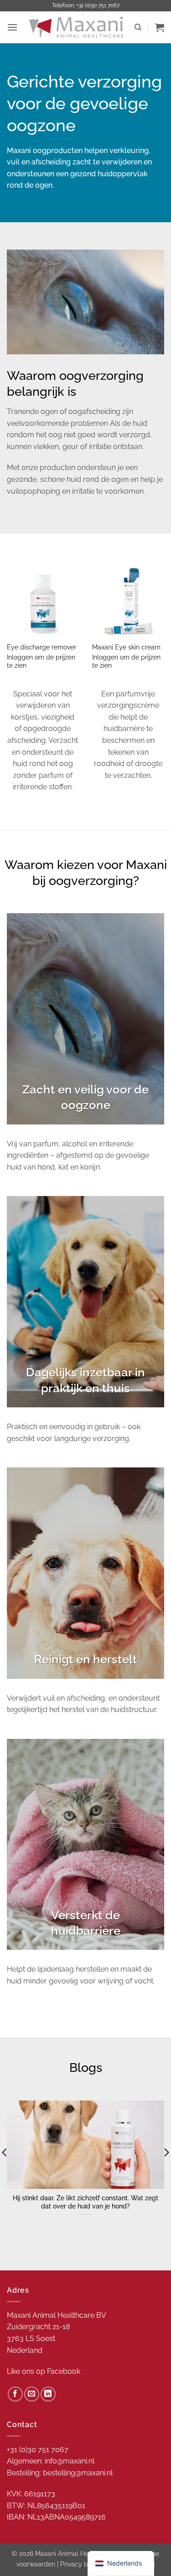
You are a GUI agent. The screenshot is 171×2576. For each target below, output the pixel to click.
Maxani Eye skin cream (126, 647)
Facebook (64, 2371)
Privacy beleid (81, 2564)
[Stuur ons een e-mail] (32, 2394)
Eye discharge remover (41, 647)
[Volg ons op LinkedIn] (48, 2394)
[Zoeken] (138, 27)
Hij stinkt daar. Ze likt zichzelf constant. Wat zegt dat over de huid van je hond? (85, 2202)
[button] (12, 27)
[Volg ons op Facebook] (15, 2394)
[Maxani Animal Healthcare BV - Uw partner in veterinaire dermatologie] (76, 28)
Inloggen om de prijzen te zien (41, 661)
